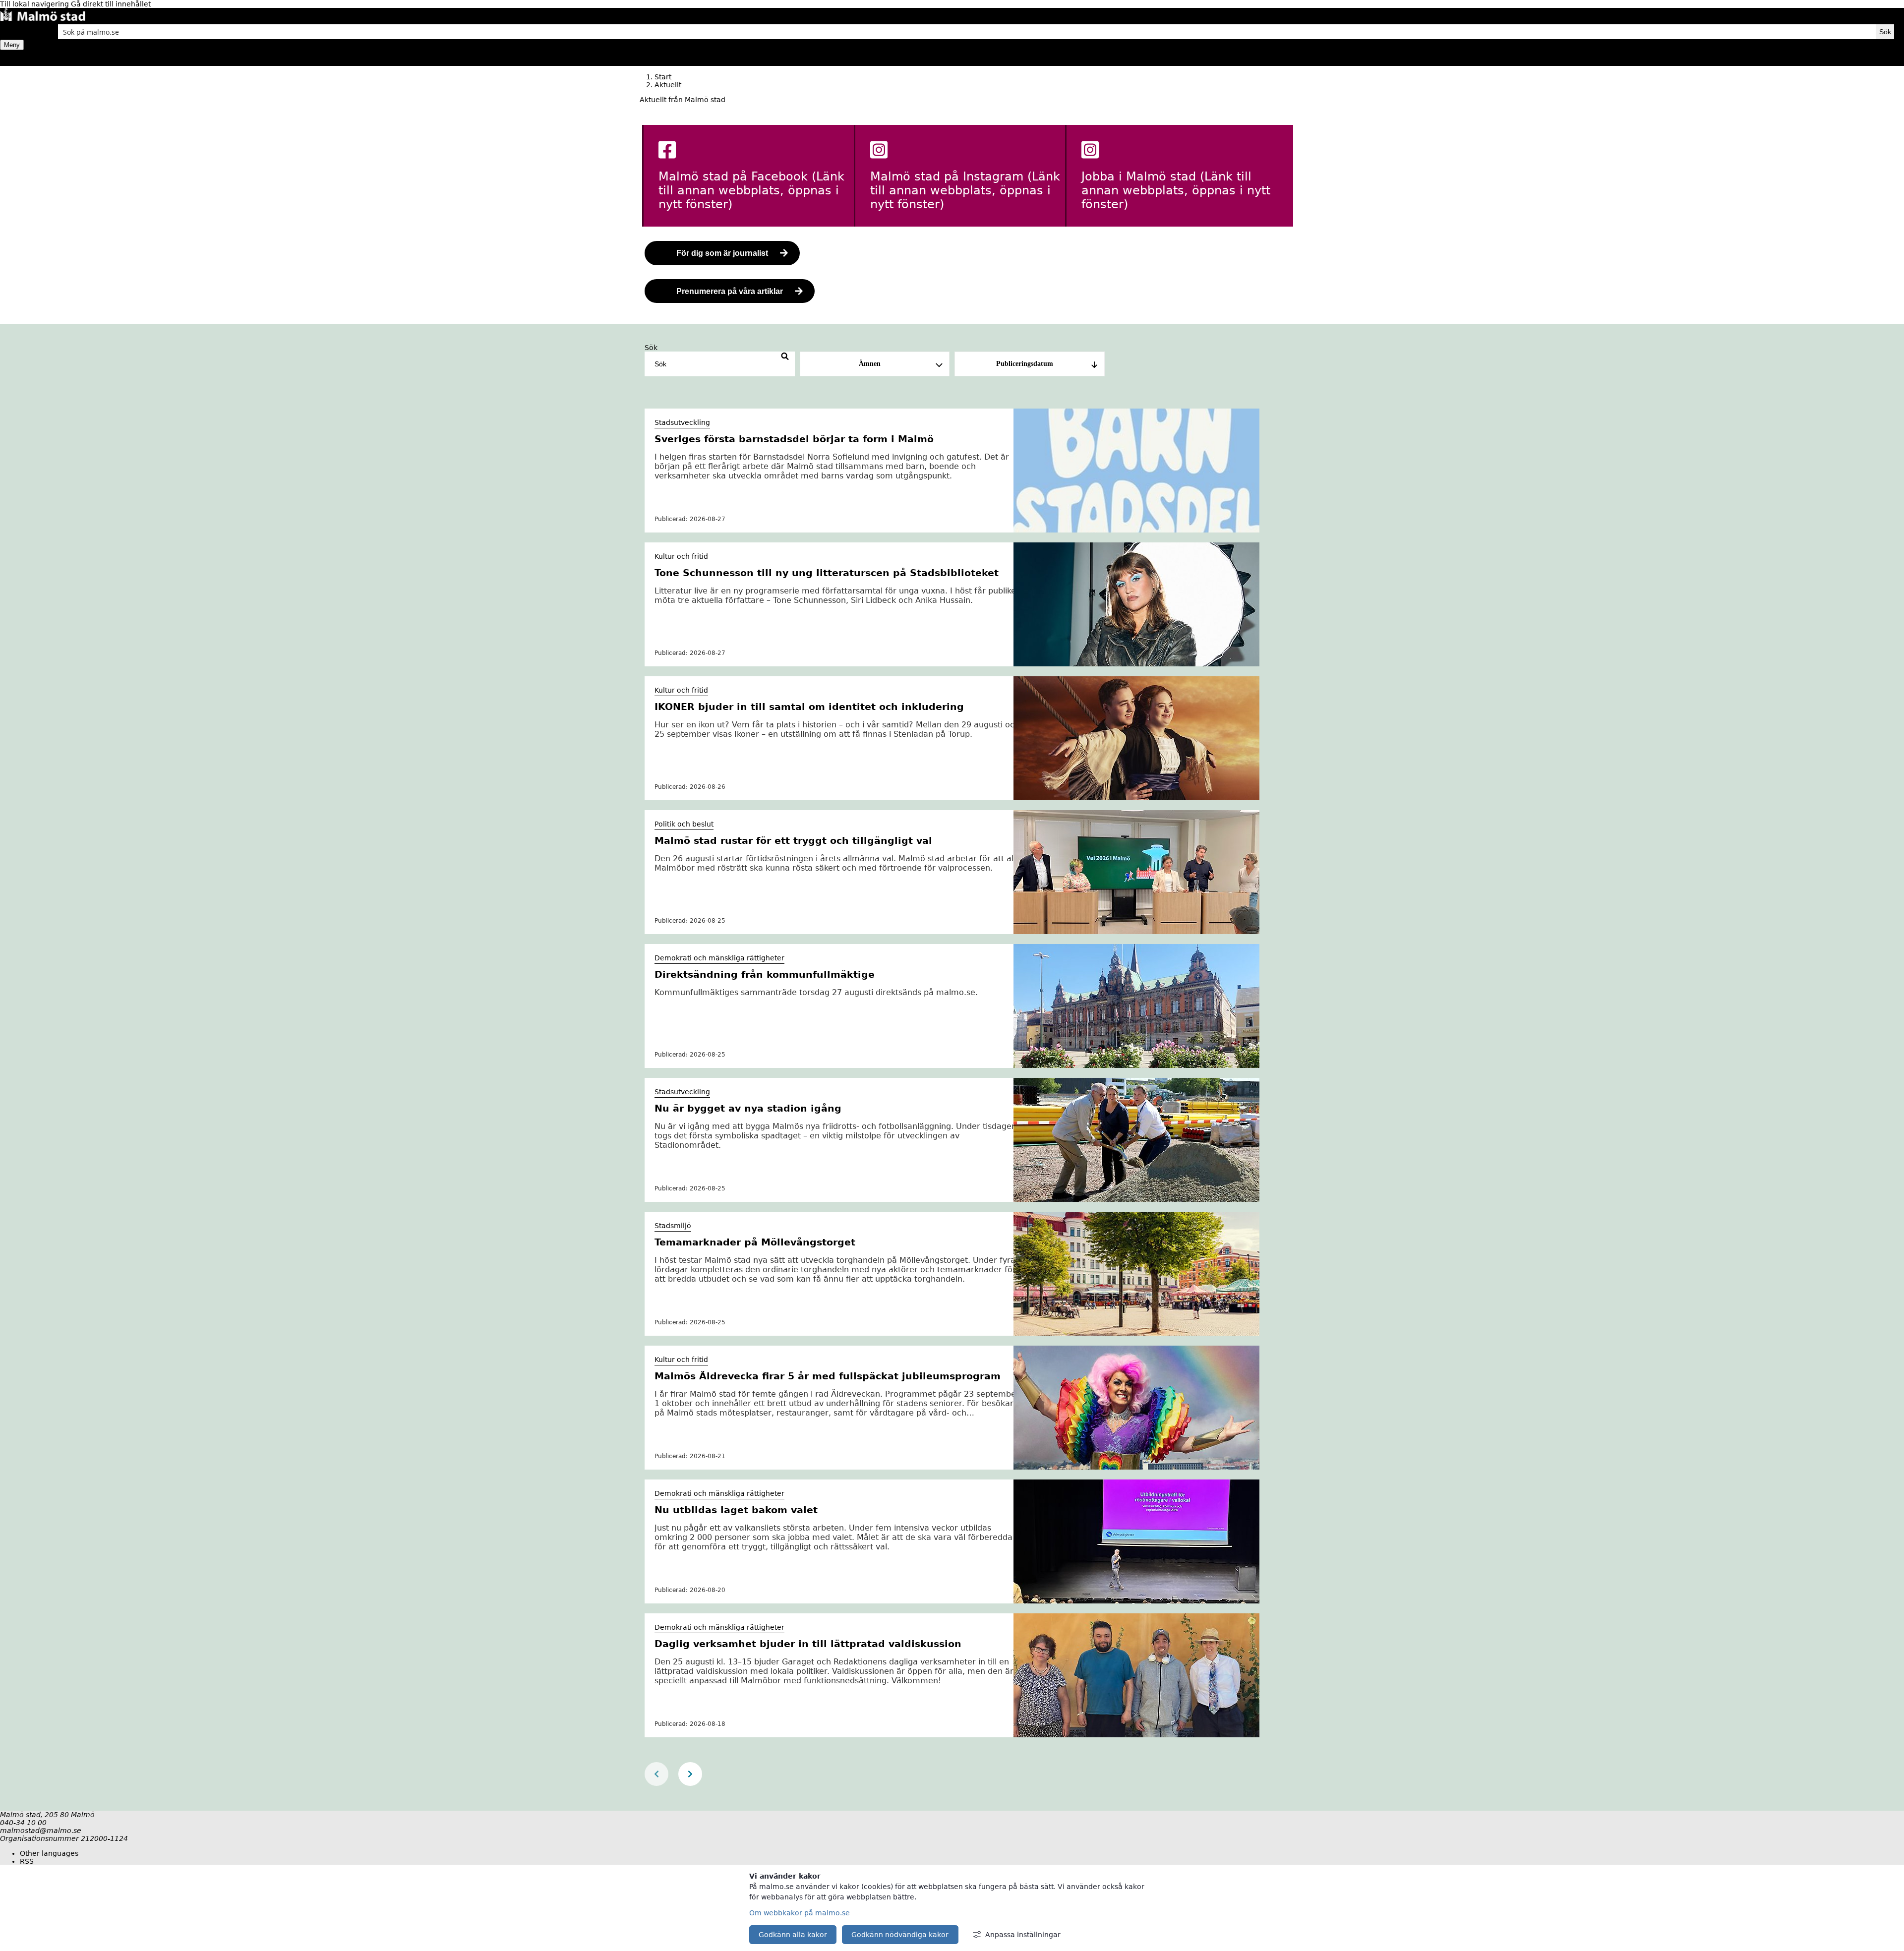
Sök (651, 348)
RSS (27, 1861)
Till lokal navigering (35, 4)
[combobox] (967, 32)
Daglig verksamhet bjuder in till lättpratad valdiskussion (808, 1644)
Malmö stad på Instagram (965, 190)
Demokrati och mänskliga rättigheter (719, 958)
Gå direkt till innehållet (111, 4)
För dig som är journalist (722, 253)
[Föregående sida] (656, 1774)
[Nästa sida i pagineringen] (690, 1774)
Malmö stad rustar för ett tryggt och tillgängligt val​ (793, 840)
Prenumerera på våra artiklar (730, 291)
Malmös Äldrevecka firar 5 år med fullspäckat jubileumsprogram (828, 1376)
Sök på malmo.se (17, 32)
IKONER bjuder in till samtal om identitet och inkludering (809, 707)
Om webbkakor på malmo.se (800, 1913)
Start (663, 77)
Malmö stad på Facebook (751, 190)
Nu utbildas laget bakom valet (736, 1510)
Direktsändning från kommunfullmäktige (765, 974)
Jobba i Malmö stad (1176, 190)
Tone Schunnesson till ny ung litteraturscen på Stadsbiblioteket (827, 573)
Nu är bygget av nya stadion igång (748, 1108)
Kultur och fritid (681, 556)
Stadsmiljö (673, 1226)
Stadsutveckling (682, 422)
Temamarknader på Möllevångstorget (755, 1242)
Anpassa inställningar (1023, 1935)
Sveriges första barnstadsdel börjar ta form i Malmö (794, 439)
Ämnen (870, 364)
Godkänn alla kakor (793, 1935)
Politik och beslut (684, 824)
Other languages (49, 1853)
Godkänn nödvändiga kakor (900, 1935)
